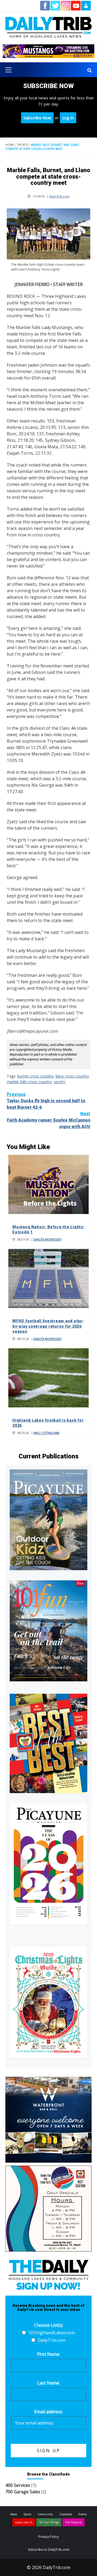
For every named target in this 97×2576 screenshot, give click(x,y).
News (14, 2514)
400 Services (18, 2485)
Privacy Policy (48, 2537)
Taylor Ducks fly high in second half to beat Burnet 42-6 (46, 1101)
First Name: (49, 2354)
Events (83, 2514)
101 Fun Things (49, 2522)
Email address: (48, 2412)
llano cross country (72, 1076)
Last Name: (48, 2383)
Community (45, 2514)
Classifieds (66, 2514)
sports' (60, 1082)
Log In (68, 118)
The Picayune (74, 2522)
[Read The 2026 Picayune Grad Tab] (48, 1864)
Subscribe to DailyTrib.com (49, 2550)
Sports (22, 145)
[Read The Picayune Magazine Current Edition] (48, 1520)
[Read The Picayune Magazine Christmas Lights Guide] (48, 2002)
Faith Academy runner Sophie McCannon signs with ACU (49, 1120)
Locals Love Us (24, 2522)
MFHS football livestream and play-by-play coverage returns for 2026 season (48, 1326)
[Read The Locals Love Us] (48, 1743)
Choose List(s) (48, 2325)
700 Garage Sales (23, 2492)
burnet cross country (35, 1076)
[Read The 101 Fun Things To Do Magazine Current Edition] (48, 1631)
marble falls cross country (29, 1082)
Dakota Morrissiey (47, 1240)
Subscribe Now (37, 118)
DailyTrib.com (59, 196)
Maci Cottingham (46, 1433)
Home (10, 145)
